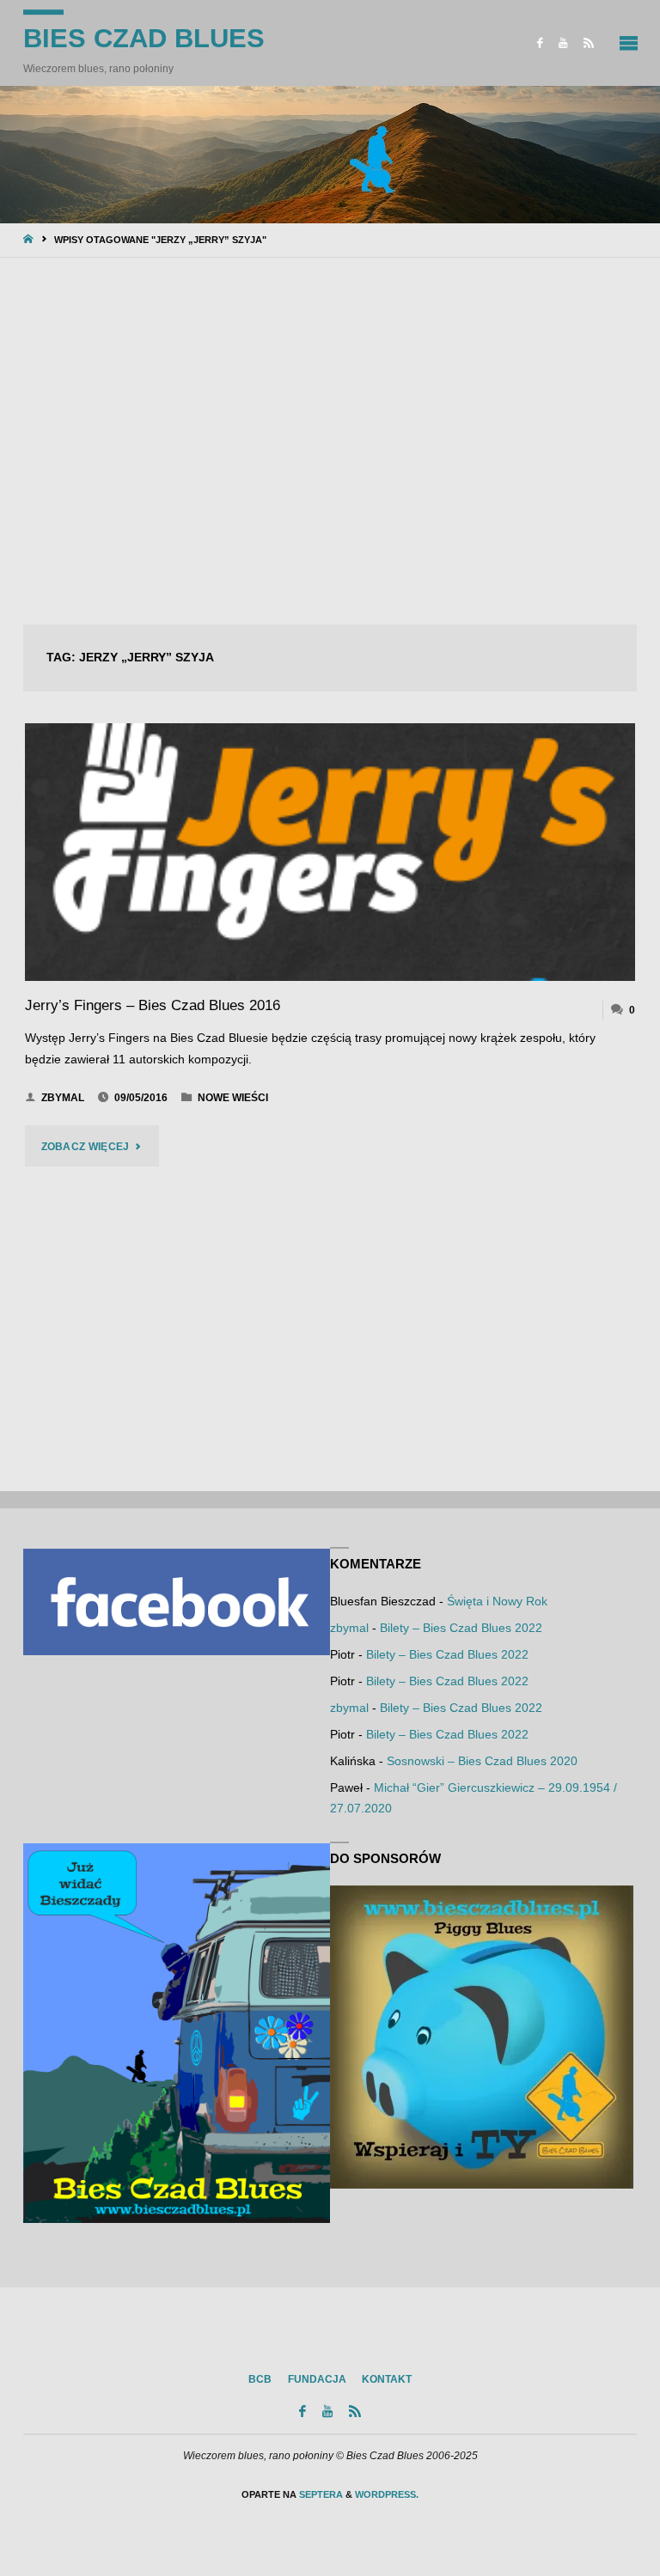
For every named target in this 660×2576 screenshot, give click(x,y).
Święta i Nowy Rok (497, 1602)
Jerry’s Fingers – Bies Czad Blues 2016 (153, 1005)
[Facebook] (540, 43)
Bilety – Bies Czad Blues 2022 (461, 1628)
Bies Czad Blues (144, 38)
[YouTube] (563, 43)
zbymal (349, 1628)
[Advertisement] (330, 442)
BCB (260, 2379)
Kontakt (387, 2379)
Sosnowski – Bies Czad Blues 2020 (482, 1761)
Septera (320, 2494)
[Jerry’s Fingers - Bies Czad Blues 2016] (330, 852)
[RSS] (589, 43)
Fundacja (317, 2379)
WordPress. (387, 2494)
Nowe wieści (233, 1098)
